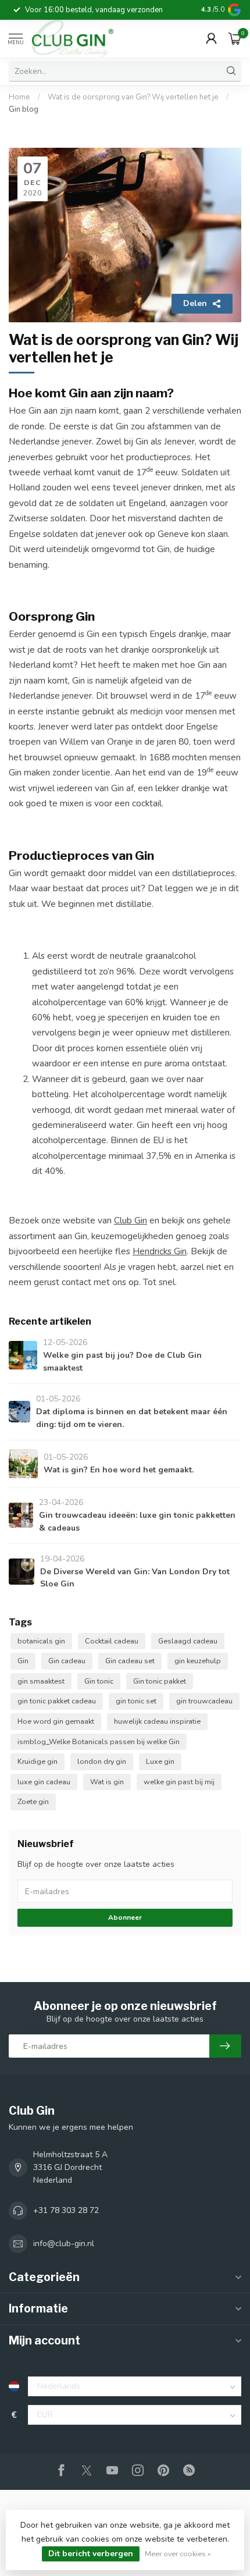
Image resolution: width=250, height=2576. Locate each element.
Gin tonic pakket (160, 1681)
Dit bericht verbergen (91, 2554)
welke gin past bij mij (179, 1782)
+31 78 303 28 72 (66, 2210)
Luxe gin (160, 1761)
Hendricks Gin (160, 1251)
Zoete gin (33, 1801)
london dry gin (102, 1761)
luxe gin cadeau (44, 1782)
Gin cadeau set (130, 1661)
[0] (235, 38)
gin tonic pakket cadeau (57, 1701)
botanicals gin (41, 1641)
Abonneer (125, 1917)
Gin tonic (99, 1681)
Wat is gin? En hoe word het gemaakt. (119, 1470)
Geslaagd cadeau (188, 1641)
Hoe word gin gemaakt (56, 1721)
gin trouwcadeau (204, 1701)
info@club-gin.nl (64, 2244)
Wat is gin (107, 1782)
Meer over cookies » (178, 2554)
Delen (195, 303)
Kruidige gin (37, 1761)
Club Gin (131, 1220)
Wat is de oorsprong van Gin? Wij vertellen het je (134, 97)
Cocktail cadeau (112, 1641)
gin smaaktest (41, 1681)
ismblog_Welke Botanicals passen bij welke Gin (99, 1741)
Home (19, 97)
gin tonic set (136, 1701)
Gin (23, 1661)
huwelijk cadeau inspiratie (157, 1721)
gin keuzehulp (198, 1661)
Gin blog (24, 109)
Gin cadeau (67, 1661)
